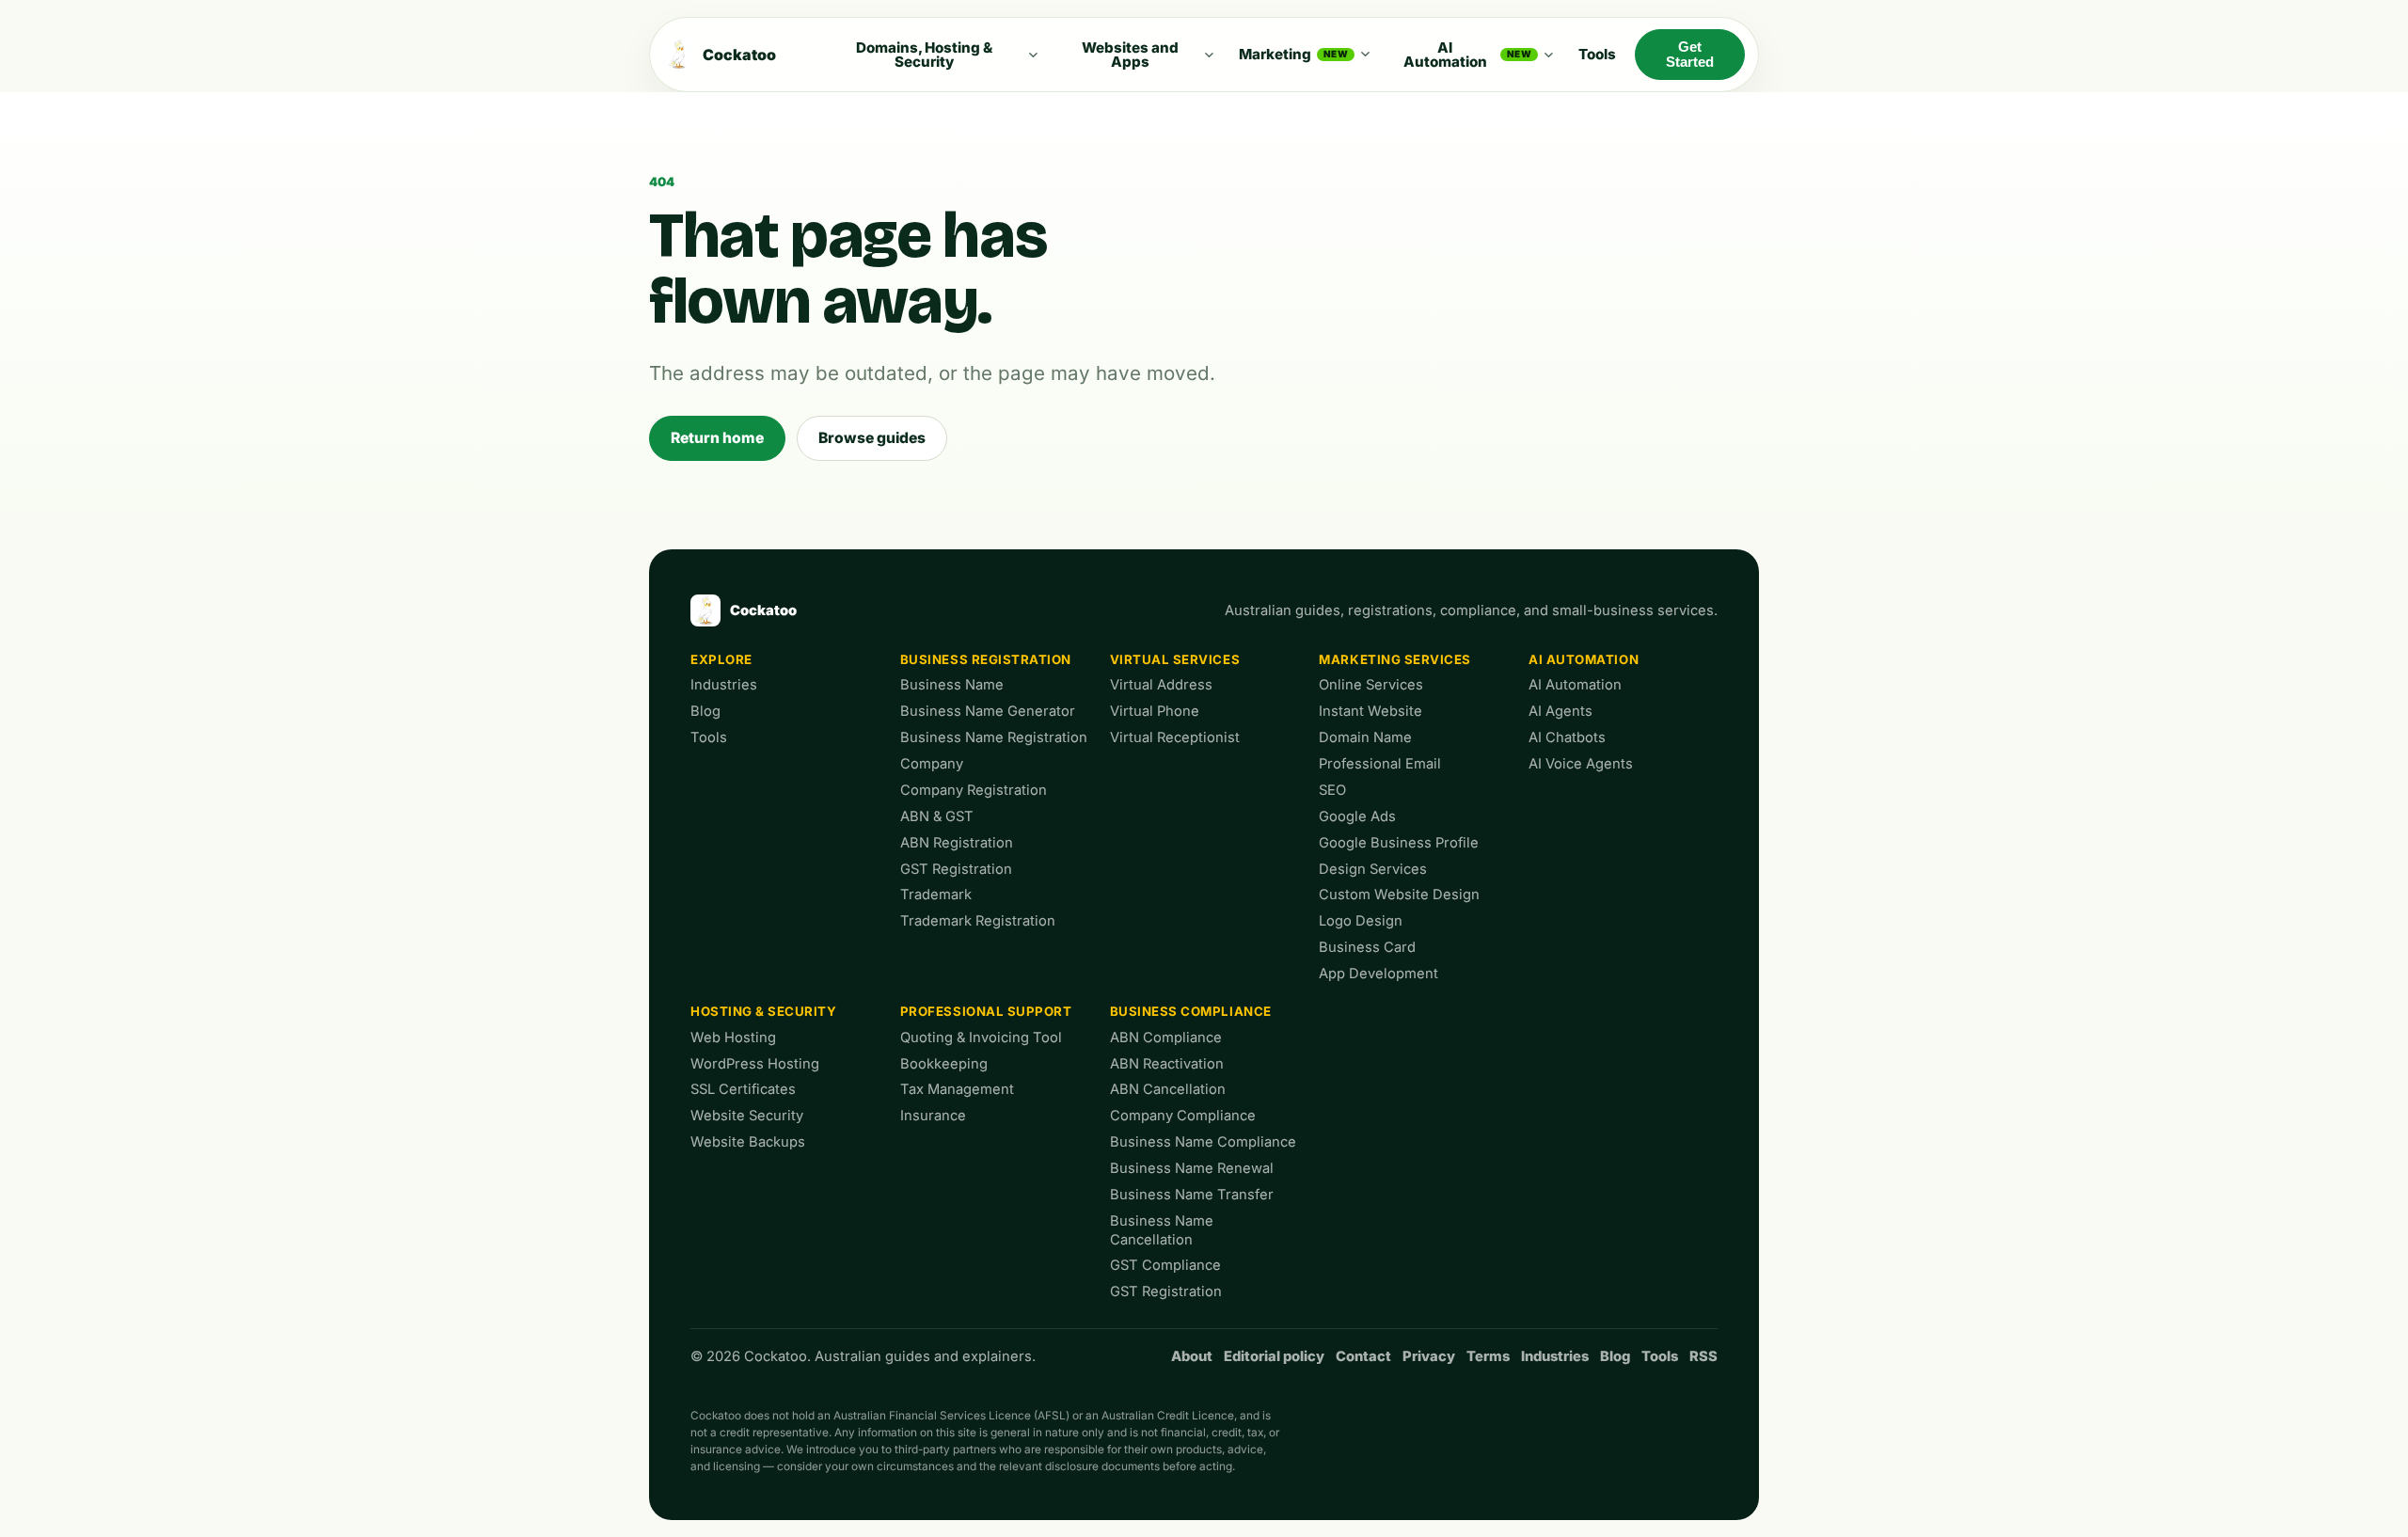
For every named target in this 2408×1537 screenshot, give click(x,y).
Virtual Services (1175, 659)
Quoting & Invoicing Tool (981, 1038)
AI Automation (1468, 55)
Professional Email (1380, 764)
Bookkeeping (944, 1064)
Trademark (936, 895)
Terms (1488, 1356)
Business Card (1367, 947)
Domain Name (1365, 737)
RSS (1703, 1356)
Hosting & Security (764, 1011)
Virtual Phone (1155, 711)
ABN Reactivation (1167, 1064)
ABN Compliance (1166, 1038)
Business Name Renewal (1192, 1168)
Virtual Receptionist (1175, 737)
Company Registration (974, 790)
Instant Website (1370, 711)
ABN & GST (937, 816)
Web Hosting (733, 1038)
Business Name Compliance (1203, 1142)
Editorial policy (1274, 1356)
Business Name (952, 685)
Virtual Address (1161, 685)
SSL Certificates (743, 1089)
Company (932, 764)
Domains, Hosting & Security (924, 55)
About (1192, 1356)
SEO (1332, 790)
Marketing (1293, 54)
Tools (1597, 54)
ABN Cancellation (1168, 1089)
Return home (717, 438)
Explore (721, 659)
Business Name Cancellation (1162, 1230)
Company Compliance (1183, 1116)
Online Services (1371, 685)
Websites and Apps (1130, 55)
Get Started (1690, 55)
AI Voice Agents (1581, 764)
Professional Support (986, 1011)
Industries (724, 685)
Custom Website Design (1399, 895)
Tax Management (957, 1089)
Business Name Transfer (1192, 1195)
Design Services (1373, 869)
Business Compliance (1191, 1011)
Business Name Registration (994, 737)
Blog (705, 711)
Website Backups (748, 1142)
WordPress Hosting (755, 1064)
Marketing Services (1395, 659)
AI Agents (1560, 711)
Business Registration (986, 659)
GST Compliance (1165, 1265)
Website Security (747, 1116)
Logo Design (1361, 921)
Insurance (933, 1116)
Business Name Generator (988, 711)
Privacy (1429, 1356)
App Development (1378, 974)
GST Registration (956, 869)
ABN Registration (957, 843)
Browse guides (872, 438)
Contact (1363, 1356)
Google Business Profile (1399, 843)
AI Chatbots (1567, 737)
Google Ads (1357, 816)
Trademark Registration (978, 921)
